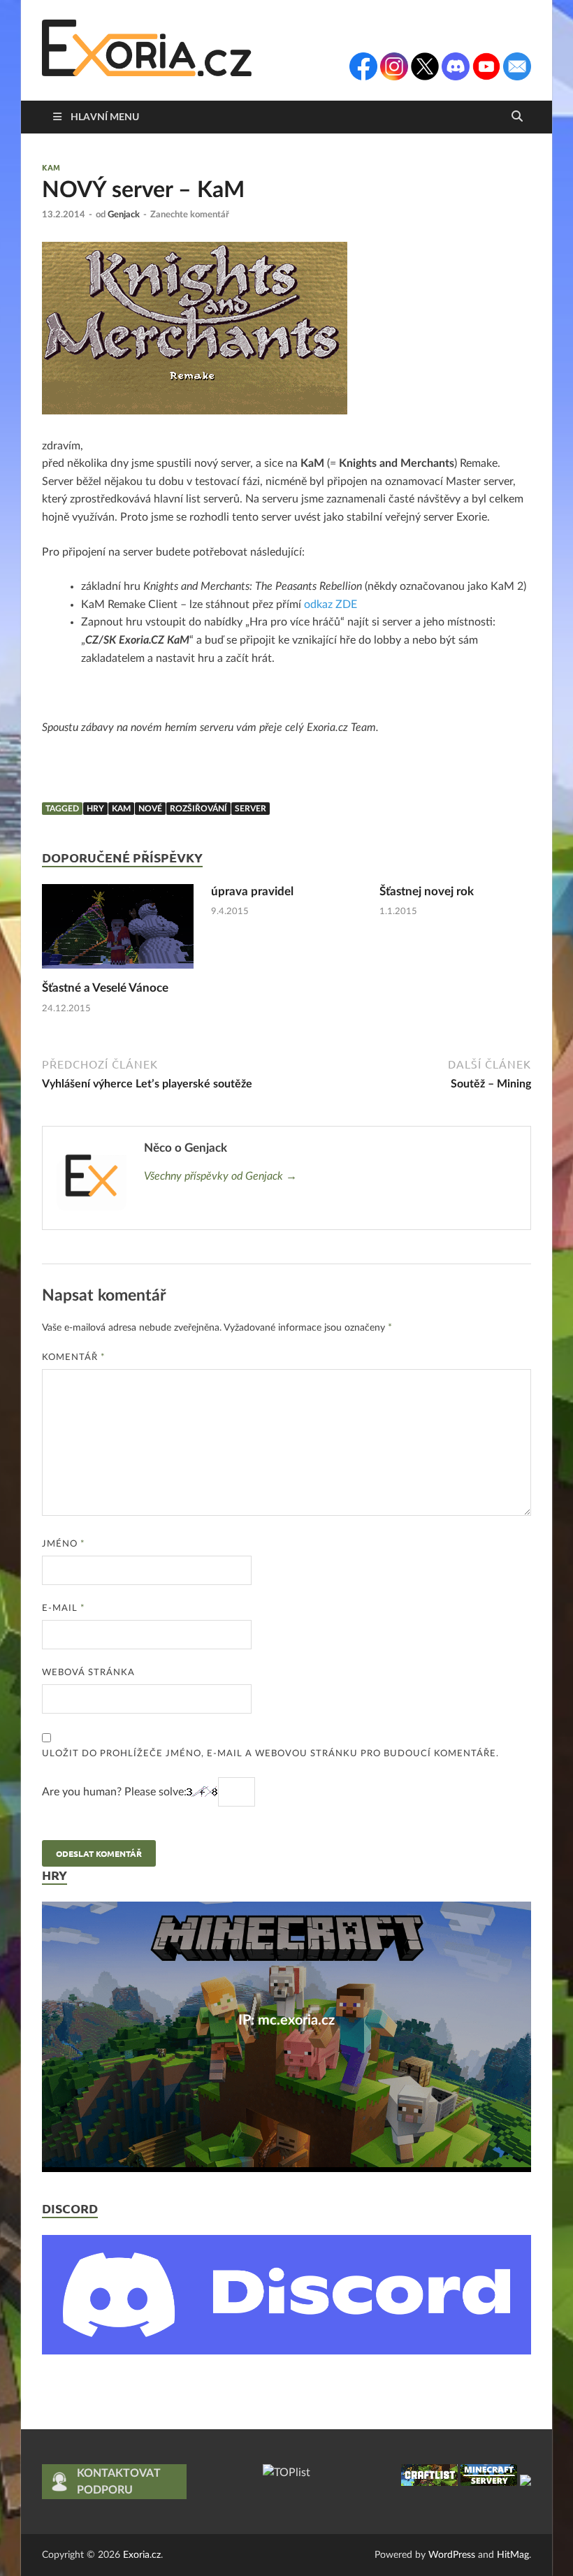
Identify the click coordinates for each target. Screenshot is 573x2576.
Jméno (64, 1544)
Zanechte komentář (190, 215)
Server (251, 809)
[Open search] (517, 117)
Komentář (74, 1358)
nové (150, 809)
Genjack (124, 215)
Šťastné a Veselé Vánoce (105, 988)
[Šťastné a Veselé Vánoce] (118, 932)
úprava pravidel (252, 891)
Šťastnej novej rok (427, 891)
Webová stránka (88, 1673)
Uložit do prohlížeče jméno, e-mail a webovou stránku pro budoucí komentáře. (270, 1754)
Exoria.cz (142, 2555)
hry (95, 809)
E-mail (64, 1608)
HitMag (513, 2555)
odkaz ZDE (331, 605)
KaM (51, 167)
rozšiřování (198, 809)
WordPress (452, 2555)
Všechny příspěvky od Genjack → (220, 1176)
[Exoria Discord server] (286, 2351)
